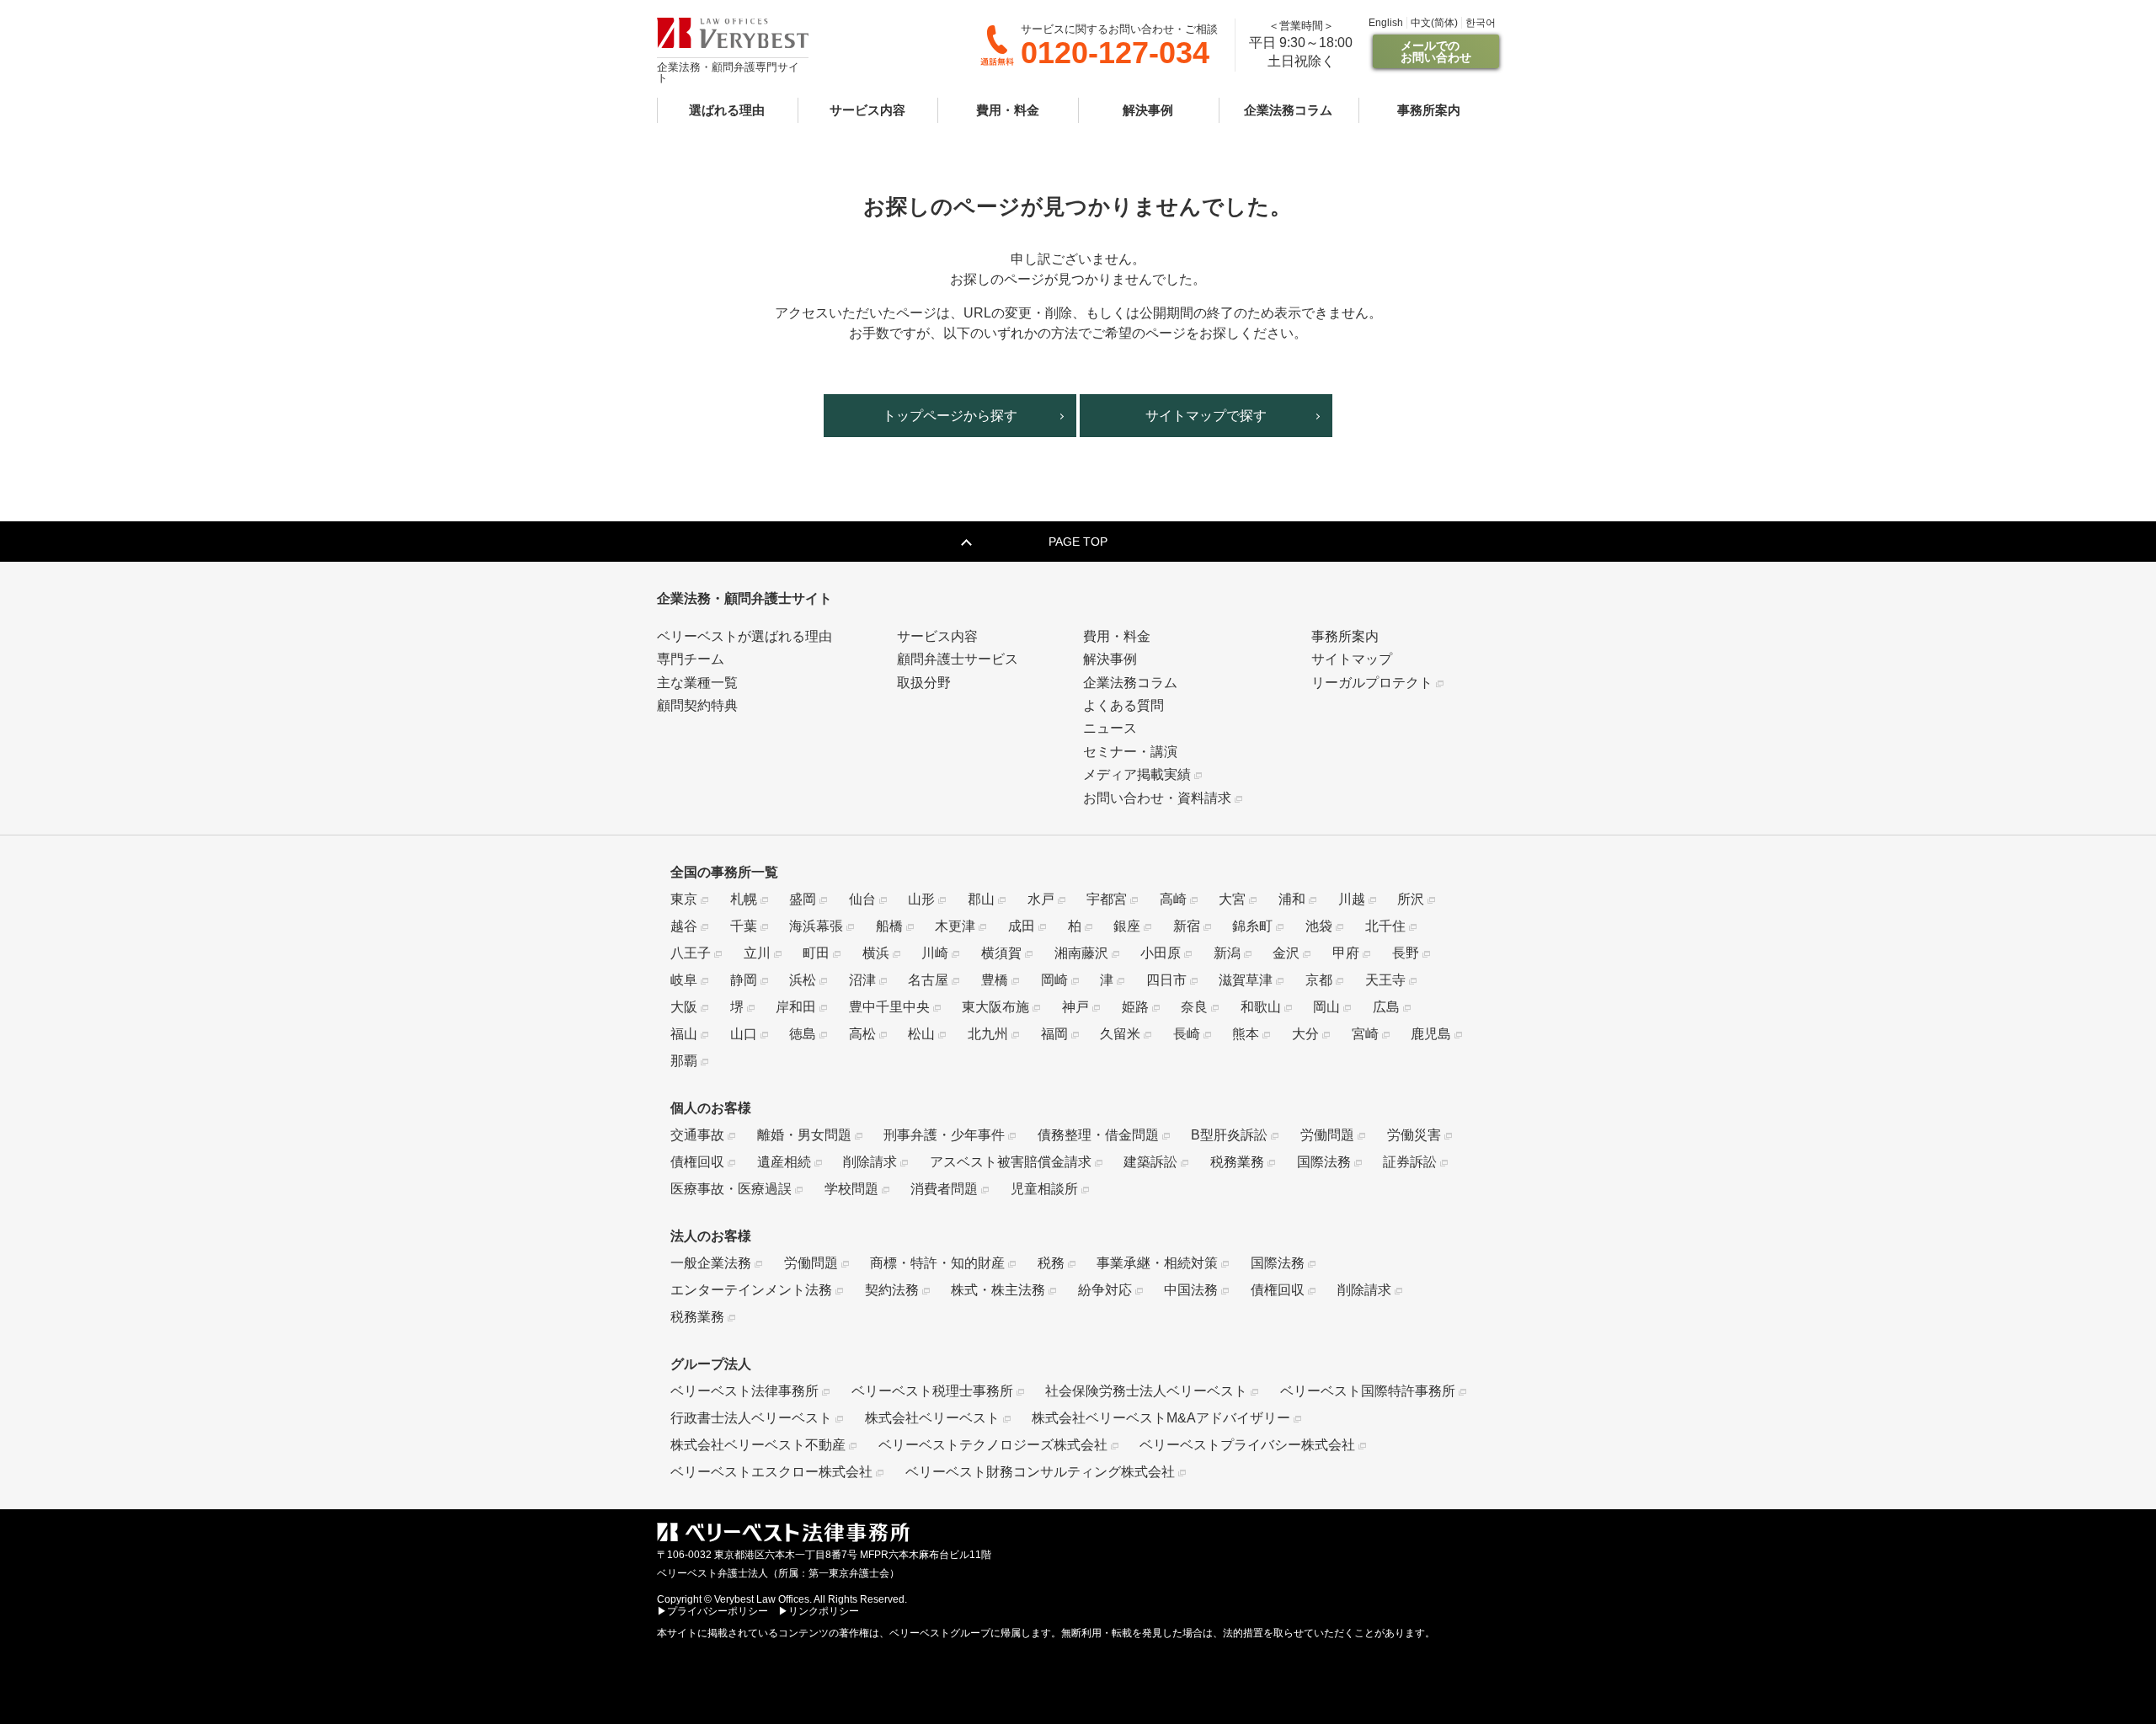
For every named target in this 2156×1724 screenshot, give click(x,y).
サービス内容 (867, 109)
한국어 (1481, 23)
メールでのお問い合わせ (1436, 51)
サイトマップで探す (1206, 416)
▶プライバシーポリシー (712, 1611)
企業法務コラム (1288, 109)
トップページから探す (950, 416)
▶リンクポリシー (819, 1611)
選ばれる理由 (727, 109)
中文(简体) (1434, 23)
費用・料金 (1008, 109)
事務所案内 (1429, 109)
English (1386, 23)
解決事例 (1148, 109)
